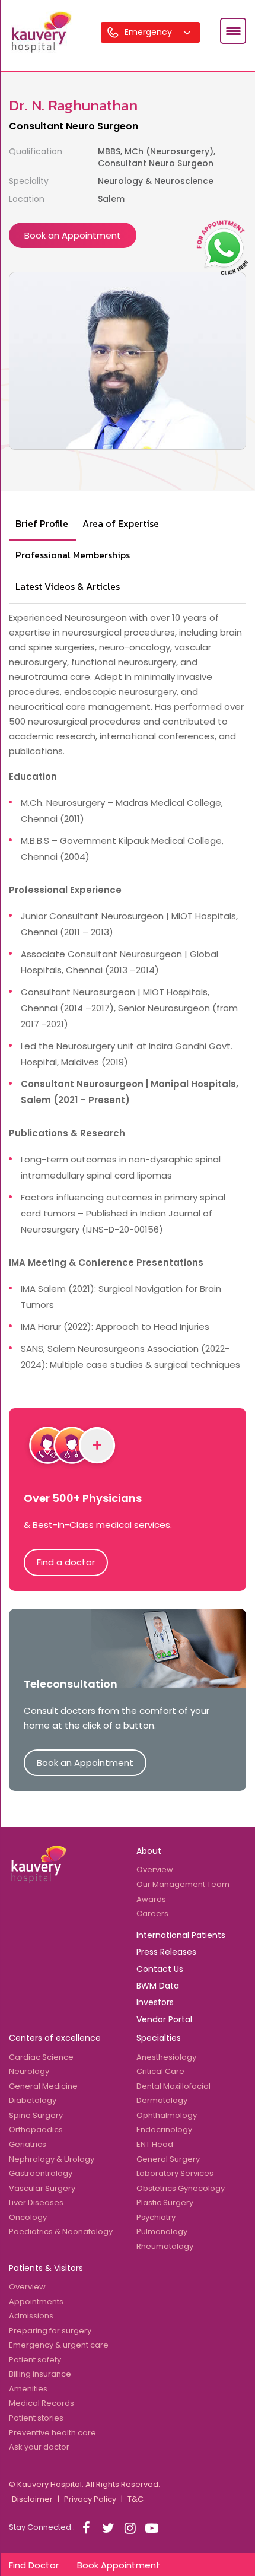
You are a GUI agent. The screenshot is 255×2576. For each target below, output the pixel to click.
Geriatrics (28, 2144)
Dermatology (162, 2100)
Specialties (159, 2038)
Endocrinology (164, 2129)
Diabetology (33, 2100)
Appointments (36, 2302)
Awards (151, 1899)
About (149, 1851)
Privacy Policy (90, 2499)
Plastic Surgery (165, 2202)
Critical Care (160, 2071)
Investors (155, 2002)
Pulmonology (162, 2232)
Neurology (29, 2071)
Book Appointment (119, 2565)
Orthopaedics (36, 2129)
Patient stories (36, 2418)
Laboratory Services (175, 2173)
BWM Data (158, 1986)
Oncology (28, 2217)
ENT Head (155, 2144)
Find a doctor (66, 1562)
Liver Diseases (36, 2202)
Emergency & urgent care (59, 2345)
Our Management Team (183, 1884)
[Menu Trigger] (233, 31)
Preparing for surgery (50, 2331)
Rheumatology (165, 2246)
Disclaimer (32, 2499)
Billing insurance (40, 2374)
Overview (155, 1870)
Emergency (149, 32)
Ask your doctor (39, 2447)
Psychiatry (156, 2217)
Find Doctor (34, 2565)
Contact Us (160, 1969)
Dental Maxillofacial (173, 2086)
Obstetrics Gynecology (181, 2188)
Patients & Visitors (46, 2268)
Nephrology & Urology (52, 2159)
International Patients (181, 1935)
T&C (136, 2499)
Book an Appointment (73, 235)
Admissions (31, 2316)
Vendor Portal (164, 2019)
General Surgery (168, 2159)
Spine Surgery (36, 2115)
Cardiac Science (41, 2057)
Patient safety (35, 2360)
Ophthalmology (167, 2115)
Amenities (28, 2389)
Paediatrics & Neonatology (61, 2232)
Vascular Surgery (42, 2188)
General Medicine (43, 2086)
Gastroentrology (41, 2173)
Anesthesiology (166, 2057)
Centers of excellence (55, 2038)
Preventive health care (52, 2433)
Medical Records (42, 2403)
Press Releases (166, 1952)
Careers (152, 1913)
